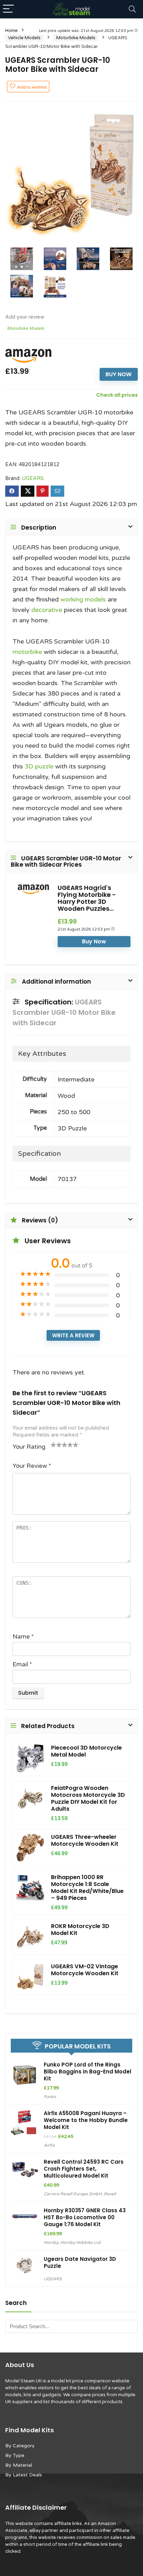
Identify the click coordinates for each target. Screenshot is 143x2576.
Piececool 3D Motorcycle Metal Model (86, 1751)
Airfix (49, 2145)
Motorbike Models (76, 38)
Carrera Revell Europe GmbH (73, 2194)
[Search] (132, 9)
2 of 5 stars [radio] (56, 1445)
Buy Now (119, 374)
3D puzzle (39, 766)
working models (83, 599)
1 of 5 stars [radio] (53, 1445)
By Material (19, 2465)
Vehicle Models (24, 38)
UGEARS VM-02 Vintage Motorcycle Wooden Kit (85, 1970)
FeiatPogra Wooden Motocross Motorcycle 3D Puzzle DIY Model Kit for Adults (88, 1798)
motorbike (27, 652)
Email (22, 1664)
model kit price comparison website (90, 2381)
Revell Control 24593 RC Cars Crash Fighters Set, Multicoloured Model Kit (84, 2169)
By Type (15, 2455)
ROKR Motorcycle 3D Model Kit (80, 1930)
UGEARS (33, 478)
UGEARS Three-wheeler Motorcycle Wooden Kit (85, 1840)
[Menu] (8, 9)
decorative (47, 610)
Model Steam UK (23, 2381)
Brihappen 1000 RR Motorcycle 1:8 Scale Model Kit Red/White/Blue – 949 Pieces (87, 1888)
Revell (110, 2194)
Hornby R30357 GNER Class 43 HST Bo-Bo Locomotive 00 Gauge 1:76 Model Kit (85, 2217)
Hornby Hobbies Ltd (81, 2242)
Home (11, 31)
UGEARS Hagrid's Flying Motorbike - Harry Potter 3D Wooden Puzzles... (87, 898)
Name (23, 1637)
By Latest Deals (24, 2475)
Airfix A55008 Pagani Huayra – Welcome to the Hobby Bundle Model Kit (86, 2120)
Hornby (51, 2242)
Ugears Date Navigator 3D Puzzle (80, 2262)
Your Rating (29, 1447)
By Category (20, 2446)
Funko (50, 2097)
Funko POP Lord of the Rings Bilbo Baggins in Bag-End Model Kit (87, 2072)
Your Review (32, 1466)
